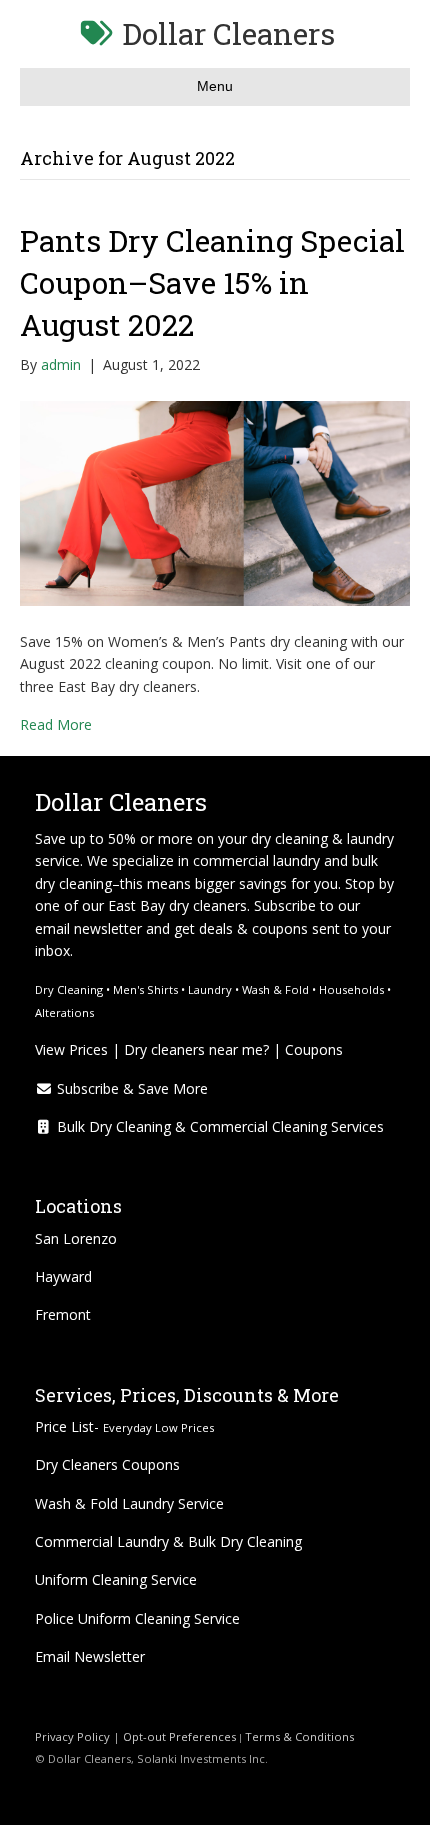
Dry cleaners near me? (196, 1049)
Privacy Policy (72, 1736)
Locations (78, 1206)
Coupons (314, 1049)
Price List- (124, 1426)
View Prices (71, 1049)
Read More (56, 724)
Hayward (63, 1276)
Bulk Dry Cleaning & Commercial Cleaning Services (218, 1126)
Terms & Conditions (301, 1736)
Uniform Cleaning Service (116, 1579)
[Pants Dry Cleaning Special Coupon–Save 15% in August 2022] (215, 501)
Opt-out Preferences (178, 1736)
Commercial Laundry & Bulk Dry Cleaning (168, 1541)
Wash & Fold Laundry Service (129, 1503)
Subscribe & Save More (130, 1088)
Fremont (63, 1314)
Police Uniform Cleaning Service (137, 1618)
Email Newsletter (90, 1656)
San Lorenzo (76, 1238)
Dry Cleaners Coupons (107, 1464)
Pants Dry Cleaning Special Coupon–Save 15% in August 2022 (212, 282)
